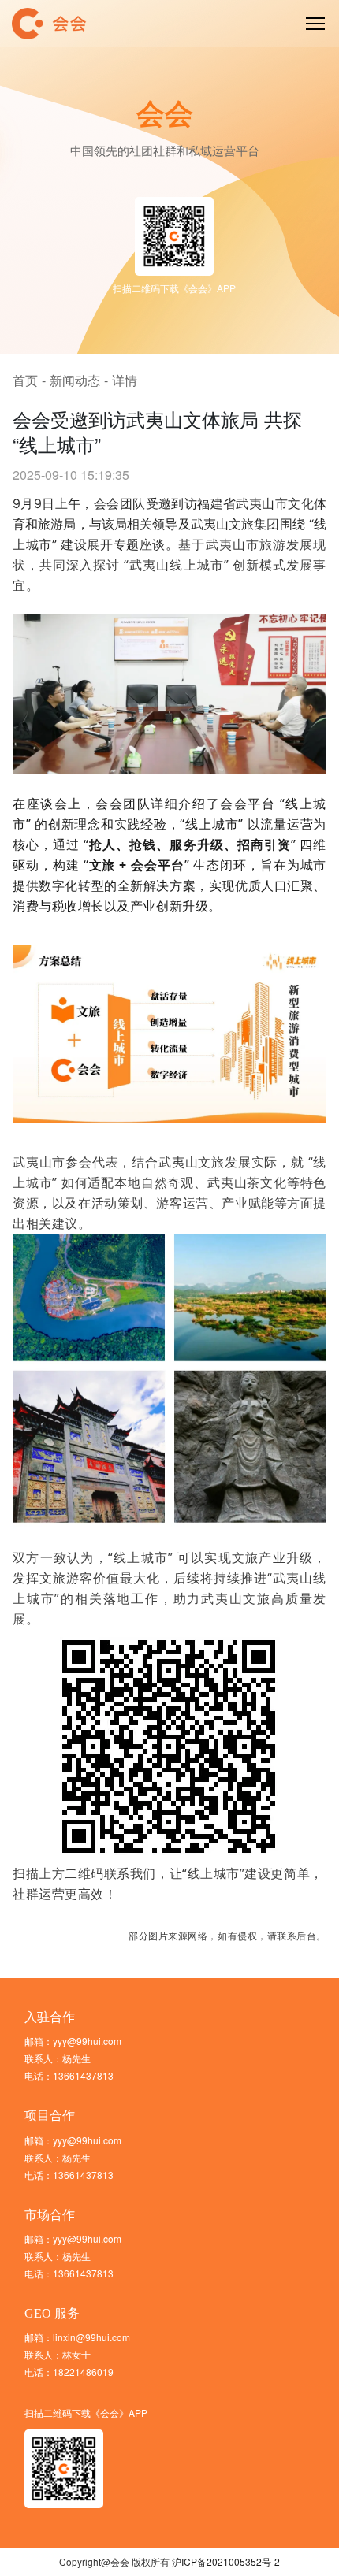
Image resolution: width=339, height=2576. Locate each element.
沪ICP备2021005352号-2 (226, 2561)
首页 (25, 380)
